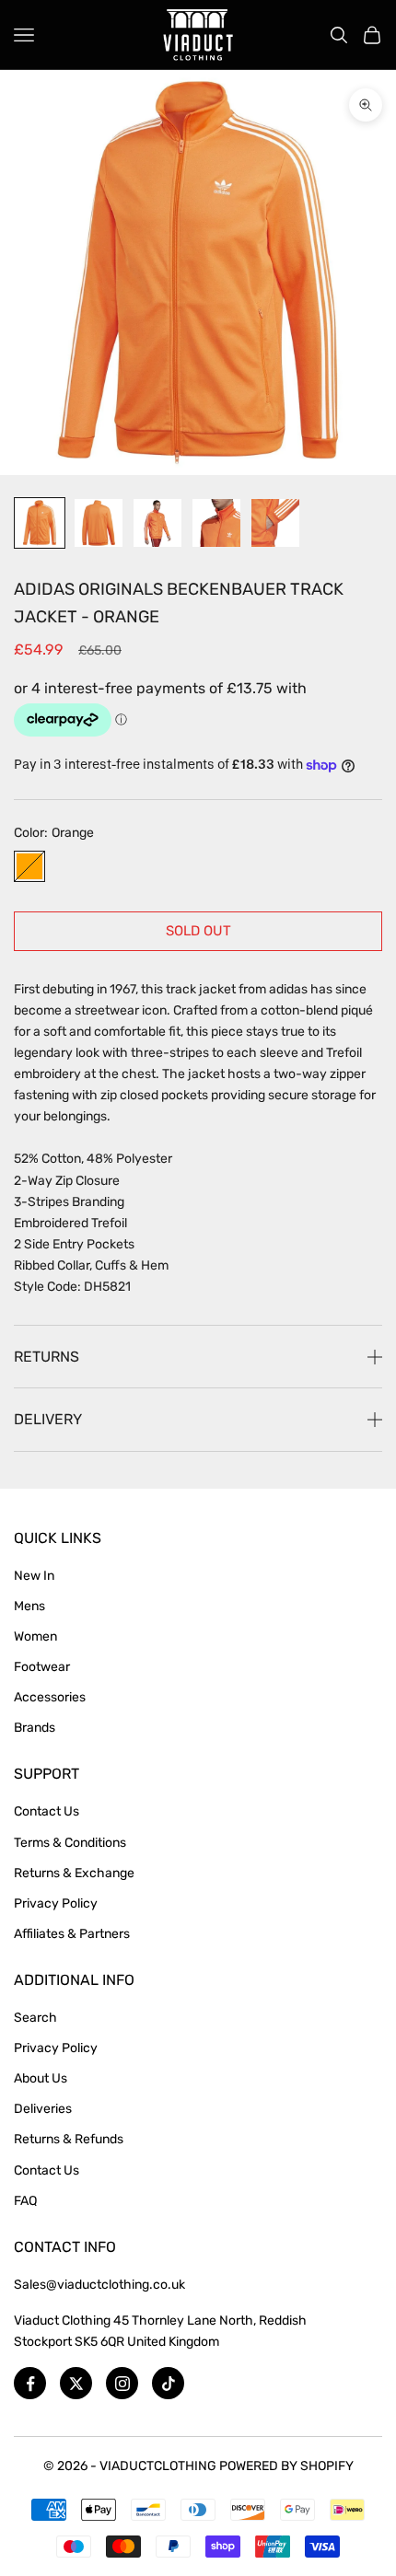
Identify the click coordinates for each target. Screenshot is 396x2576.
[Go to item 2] (99, 523)
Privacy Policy (56, 1903)
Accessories (50, 1697)
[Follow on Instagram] (122, 2383)
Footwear (42, 1667)
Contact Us (47, 1811)
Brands (35, 1728)
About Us (41, 2078)
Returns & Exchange (74, 1873)
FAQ (25, 2201)
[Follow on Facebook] (30, 2383)
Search (35, 2018)
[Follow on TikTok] (168, 2383)
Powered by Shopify (286, 2466)
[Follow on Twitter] (76, 2383)
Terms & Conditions (70, 1843)
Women (35, 1636)
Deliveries (43, 2109)
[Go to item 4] (216, 523)
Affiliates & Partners (72, 1934)
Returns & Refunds (69, 2139)
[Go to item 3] (157, 523)
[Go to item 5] (275, 523)
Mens (29, 1606)
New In (34, 1576)
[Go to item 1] (40, 523)
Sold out (198, 931)
